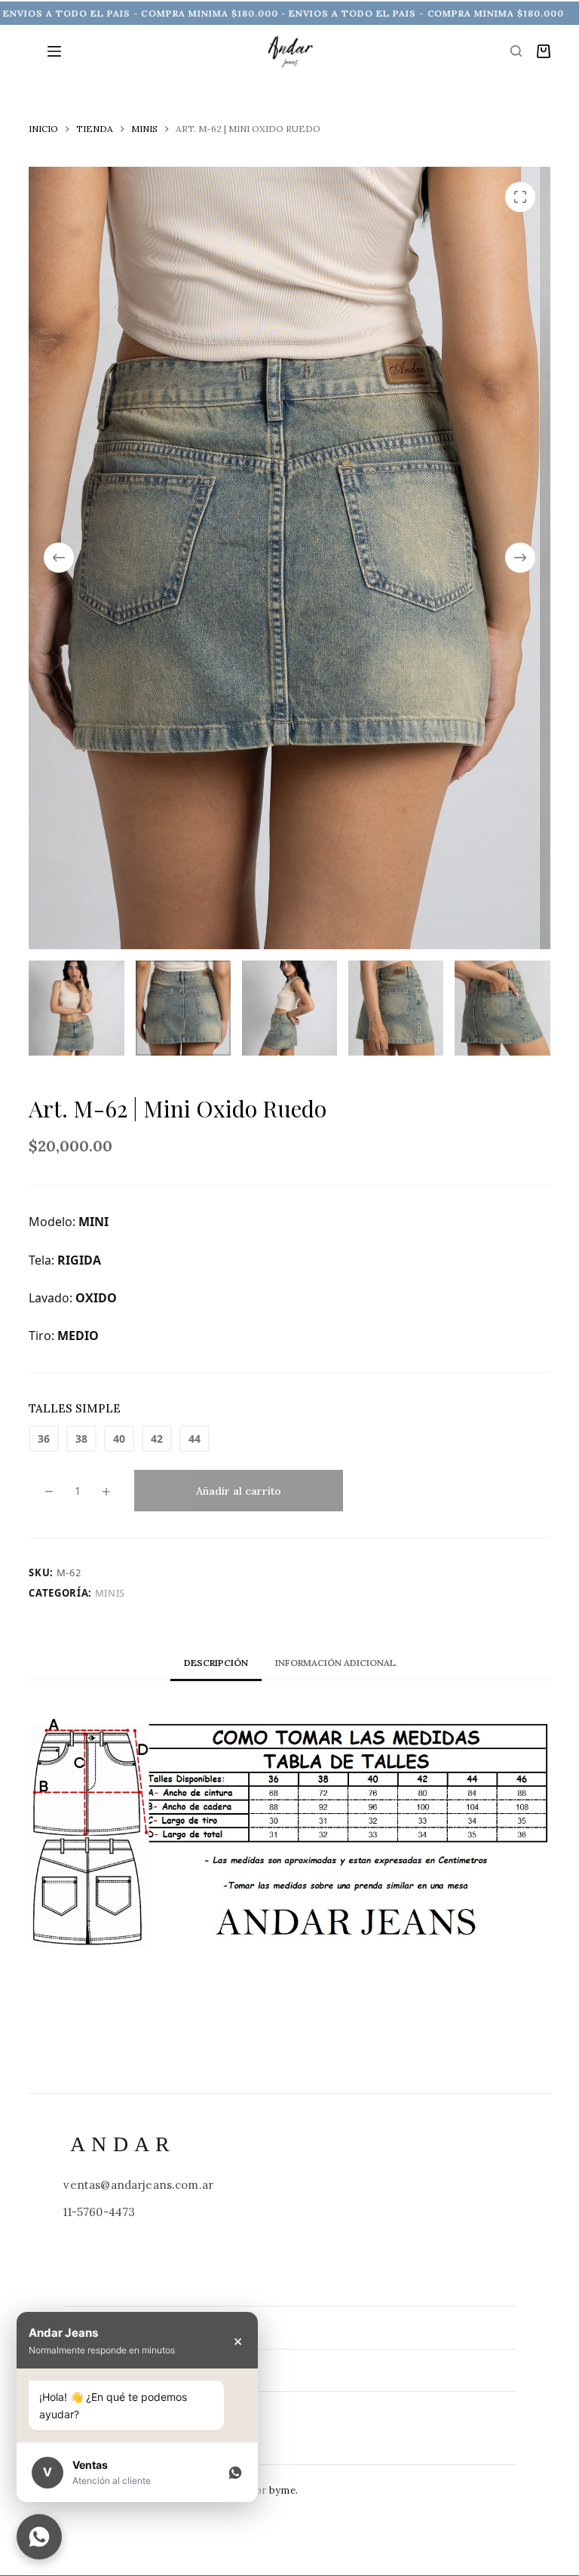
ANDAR (123, 2144)
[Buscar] (516, 51)
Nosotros (96, 2370)
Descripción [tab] (216, 1663)
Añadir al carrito (239, 1491)
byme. (283, 2490)
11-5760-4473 (99, 2212)
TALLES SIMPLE (75, 1408)
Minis (110, 1593)
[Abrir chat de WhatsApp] (39, 2537)
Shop (80, 2412)
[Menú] (54, 51)
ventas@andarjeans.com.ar (138, 2185)
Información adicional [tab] (335, 1663)
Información (105, 2327)
